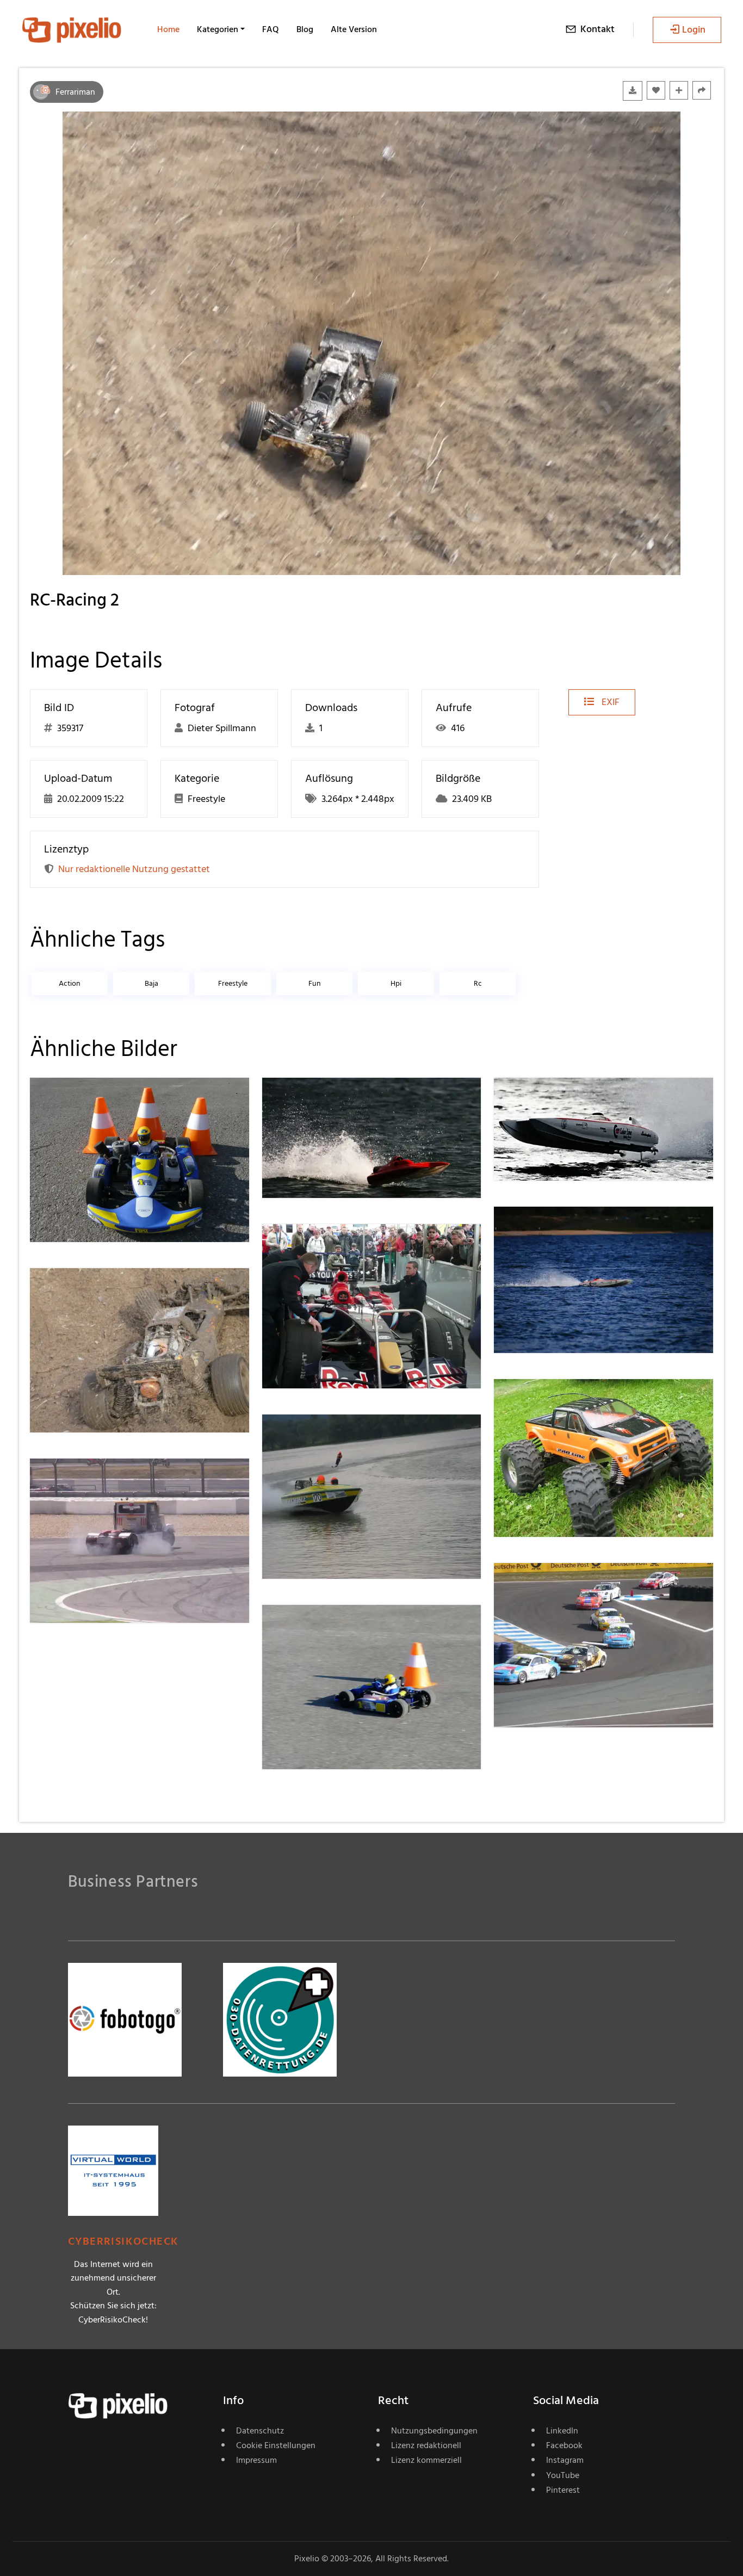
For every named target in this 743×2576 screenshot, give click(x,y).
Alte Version (354, 29)
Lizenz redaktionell (426, 2445)
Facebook (564, 2445)
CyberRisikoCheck (123, 2242)
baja (151, 983)
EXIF (609, 702)
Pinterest (563, 2490)
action (70, 983)
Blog (305, 29)
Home (168, 29)
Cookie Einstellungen (276, 2445)
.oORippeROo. (330, 1099)
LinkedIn (562, 2431)
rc (478, 983)
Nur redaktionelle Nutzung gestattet (134, 869)
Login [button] (694, 30)
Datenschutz (260, 2431)
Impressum (256, 2460)
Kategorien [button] (218, 29)
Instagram (565, 2460)
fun (315, 983)
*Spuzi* (316, 1436)
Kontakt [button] (598, 29)
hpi (396, 983)
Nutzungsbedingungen (434, 2431)
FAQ (271, 29)
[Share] (702, 90)
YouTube (563, 2475)
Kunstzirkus (325, 1246)
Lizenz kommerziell (426, 2460)
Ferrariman (75, 92)
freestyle (233, 983)
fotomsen (553, 1401)
